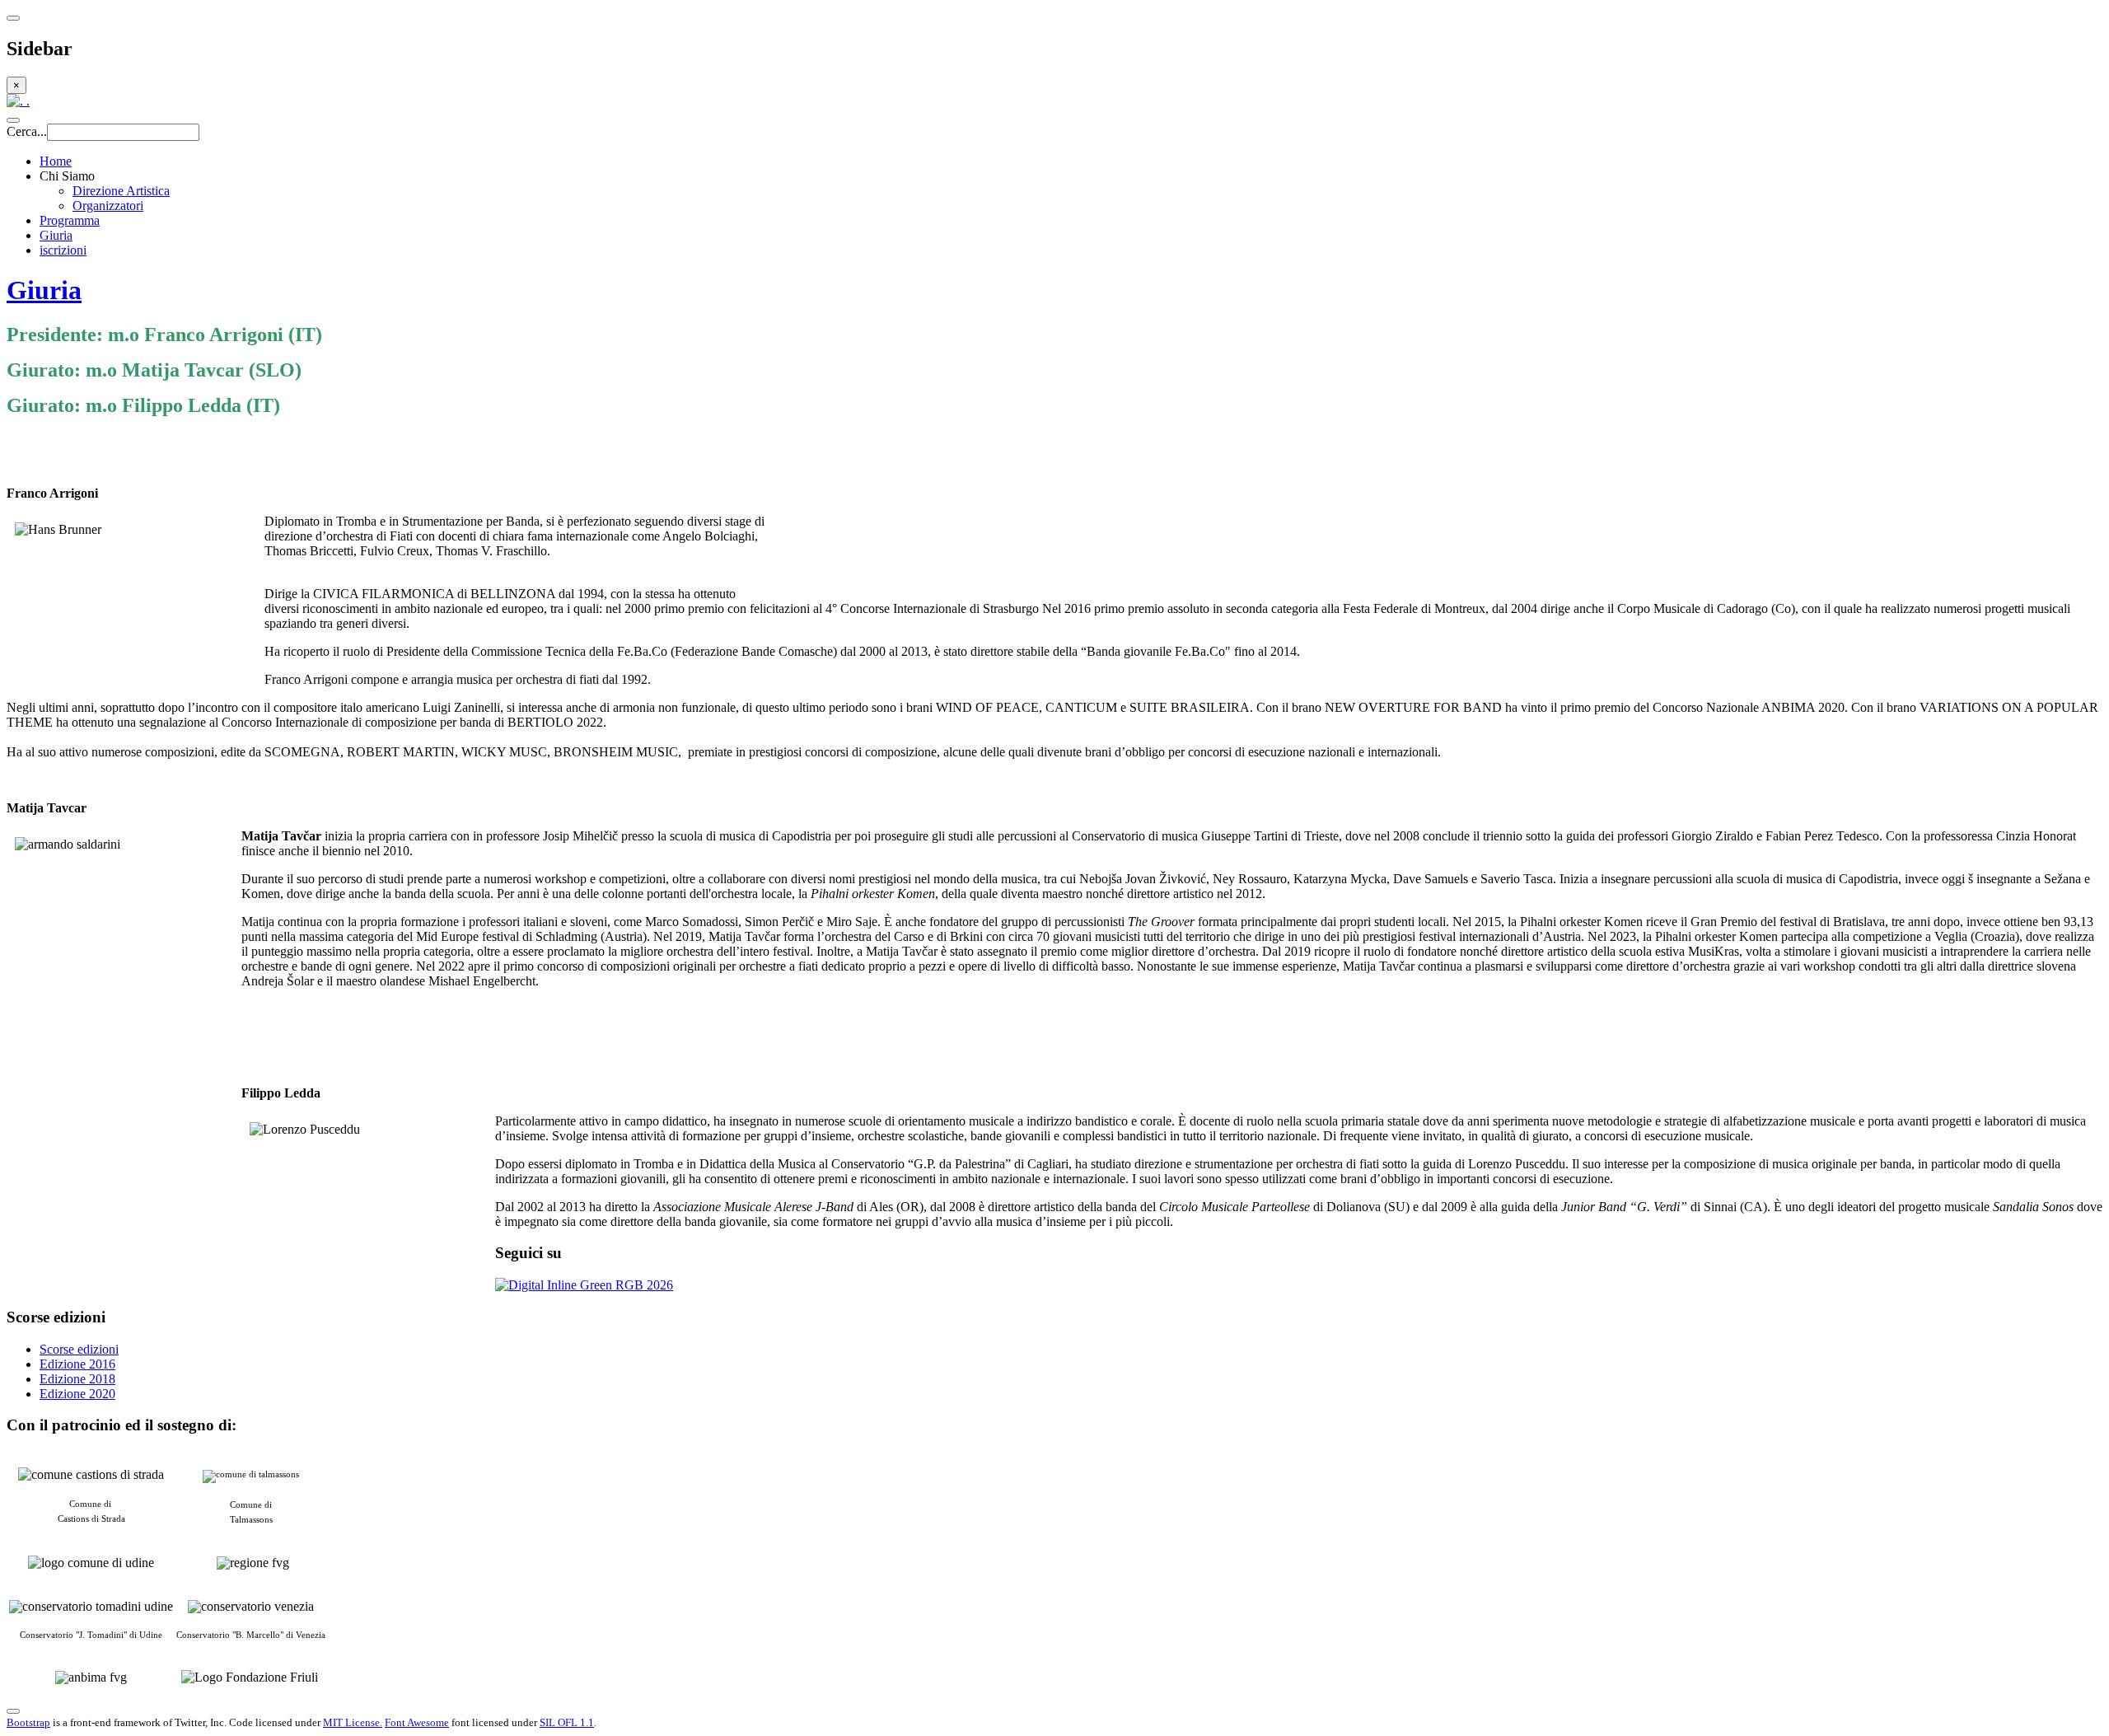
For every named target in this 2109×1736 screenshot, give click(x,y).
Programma (70, 220)
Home (56, 161)
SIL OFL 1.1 (567, 1722)
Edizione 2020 (77, 1394)
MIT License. (353, 1722)
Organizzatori (108, 206)
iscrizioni (63, 250)
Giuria (56, 235)
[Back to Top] (13, 1711)
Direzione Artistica (121, 191)
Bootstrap (28, 1722)
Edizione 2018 (77, 1379)
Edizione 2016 (77, 1364)
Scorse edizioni (79, 1349)
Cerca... (27, 131)
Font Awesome (417, 1722)
